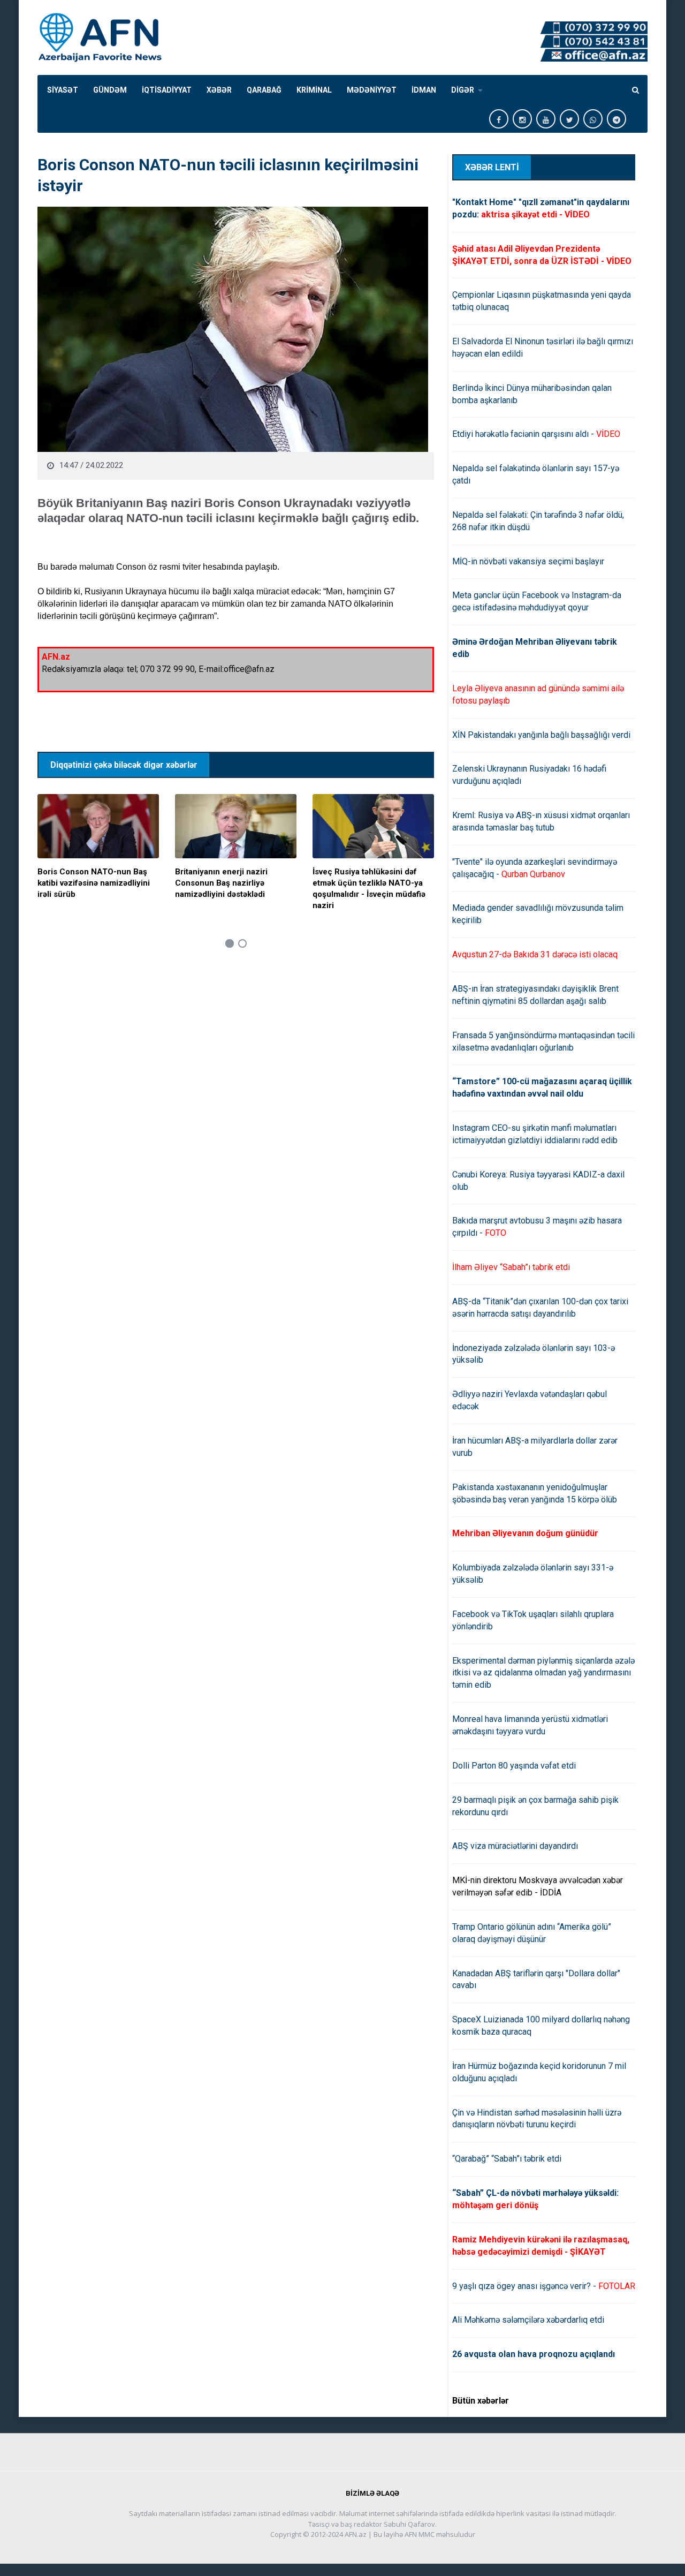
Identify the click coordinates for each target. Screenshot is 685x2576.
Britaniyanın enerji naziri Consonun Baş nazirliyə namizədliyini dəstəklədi (221, 883)
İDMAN (424, 90)
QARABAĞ (264, 90)
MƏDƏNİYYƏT (372, 90)
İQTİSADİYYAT (167, 90)
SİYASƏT (63, 90)
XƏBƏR (219, 90)
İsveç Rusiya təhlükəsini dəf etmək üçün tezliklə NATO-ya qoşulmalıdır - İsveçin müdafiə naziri (369, 889)
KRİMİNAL (314, 90)
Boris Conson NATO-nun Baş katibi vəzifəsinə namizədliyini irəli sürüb (94, 883)
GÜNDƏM (110, 90)
